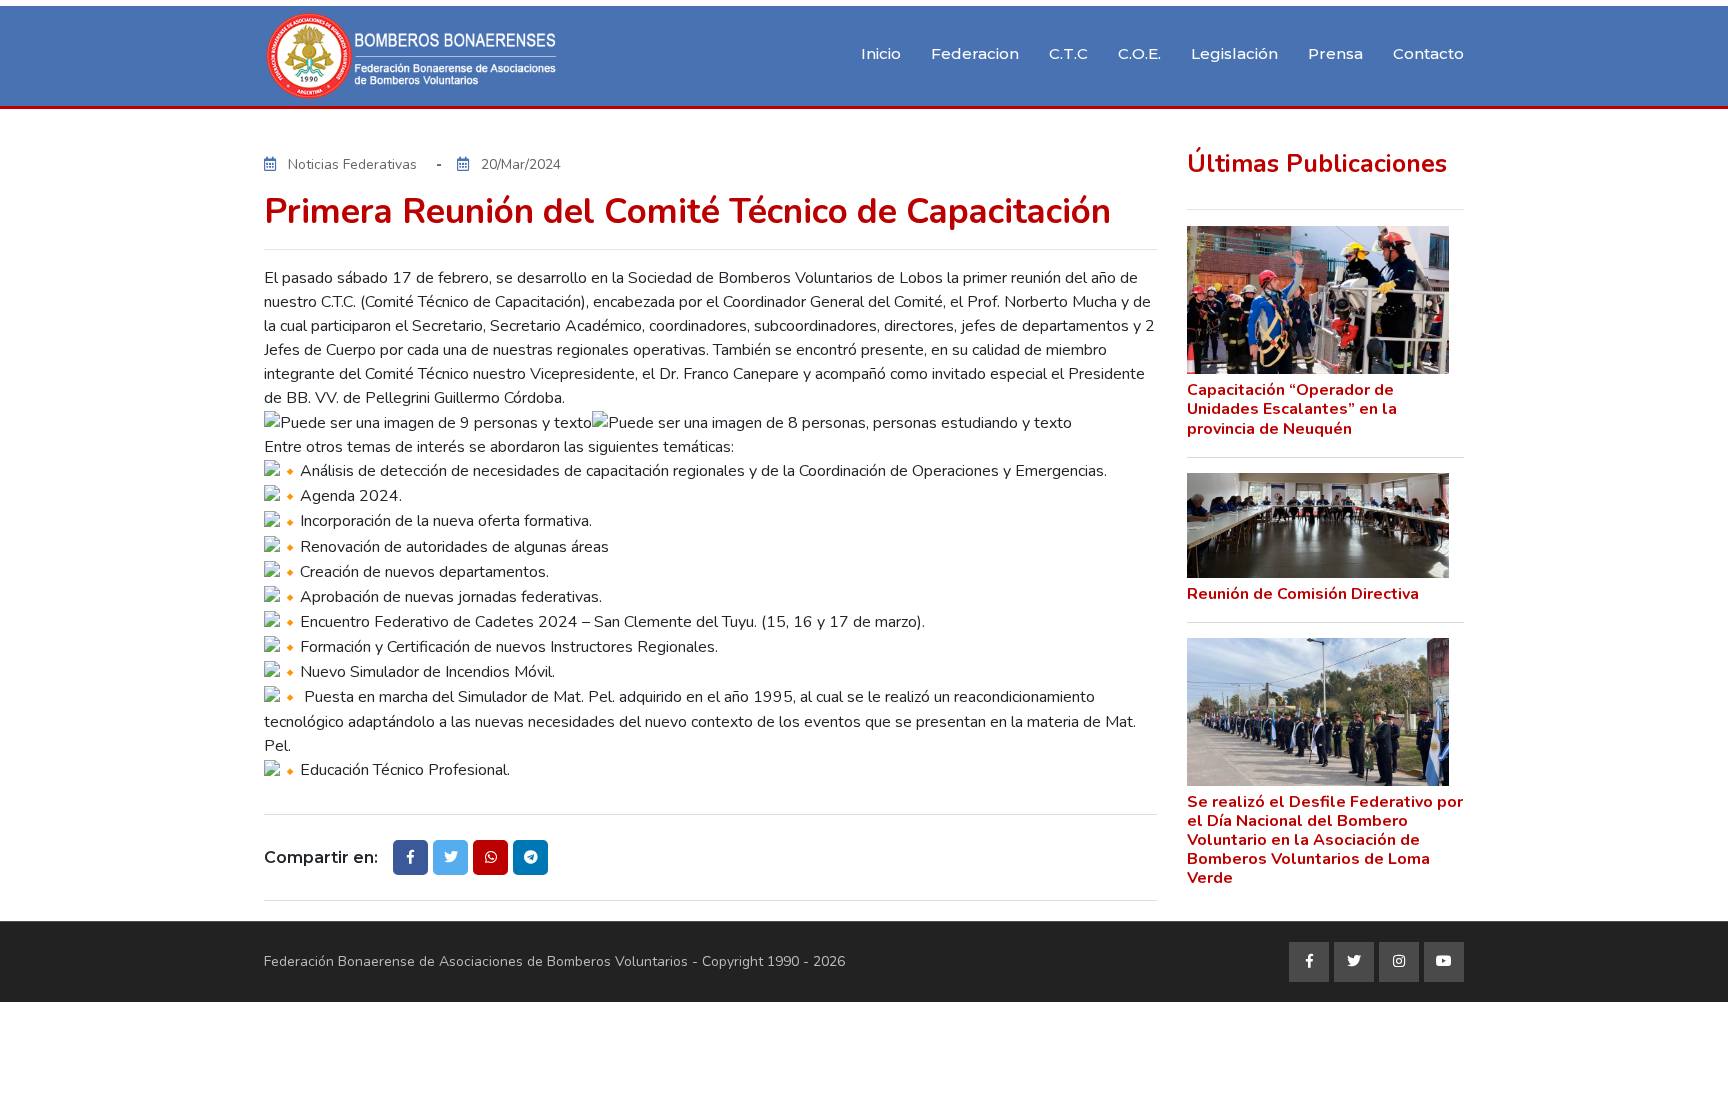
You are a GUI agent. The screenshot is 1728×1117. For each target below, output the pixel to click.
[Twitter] (1354, 962)
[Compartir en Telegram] (530, 857)
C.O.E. (1139, 53)
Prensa (1335, 53)
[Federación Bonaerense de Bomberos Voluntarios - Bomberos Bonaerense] (414, 56)
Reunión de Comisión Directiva (1303, 594)
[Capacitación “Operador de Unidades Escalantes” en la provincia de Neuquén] (1318, 300)
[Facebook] (1309, 962)
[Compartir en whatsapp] (490, 857)
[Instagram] (1399, 962)
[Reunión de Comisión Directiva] (1318, 525)
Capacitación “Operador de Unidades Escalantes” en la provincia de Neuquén (1292, 409)
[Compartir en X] (450, 857)
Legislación (1234, 53)
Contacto (1428, 53)
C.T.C (1068, 53)
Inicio (881, 53)
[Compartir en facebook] (410, 857)
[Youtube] (1444, 962)
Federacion (975, 53)
